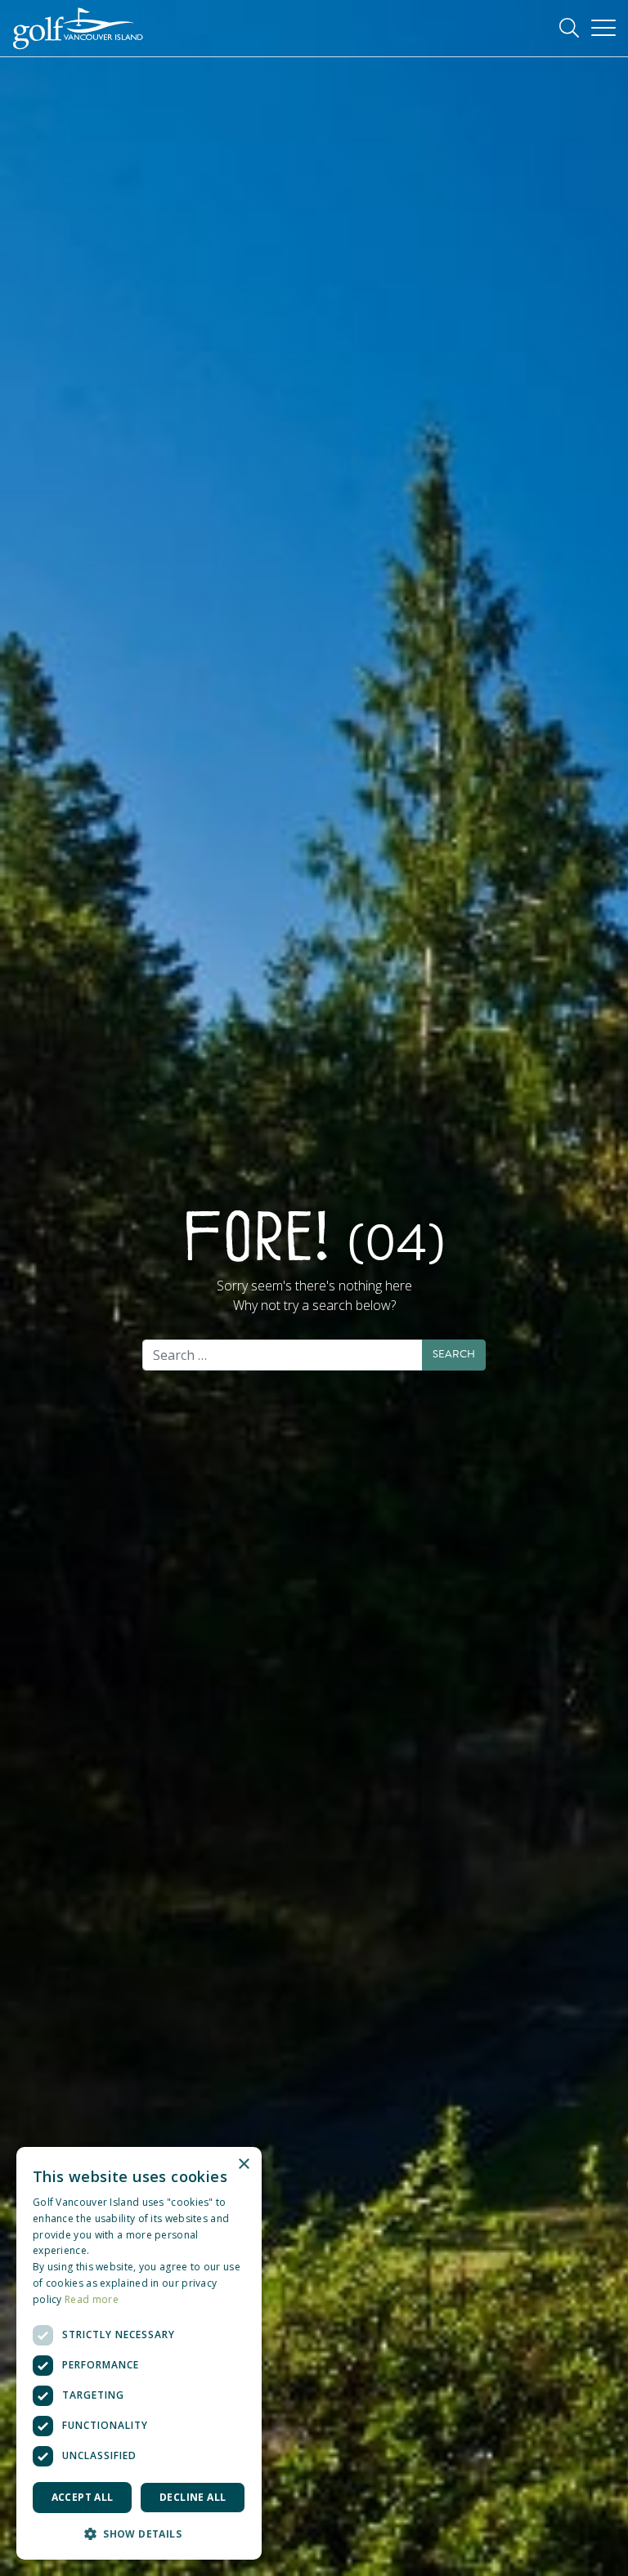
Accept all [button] (83, 2497)
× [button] (243, 2165)
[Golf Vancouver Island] (78, 29)
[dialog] (139, 2353)
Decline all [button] (193, 2497)
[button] (139, 2534)
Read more (92, 2299)
